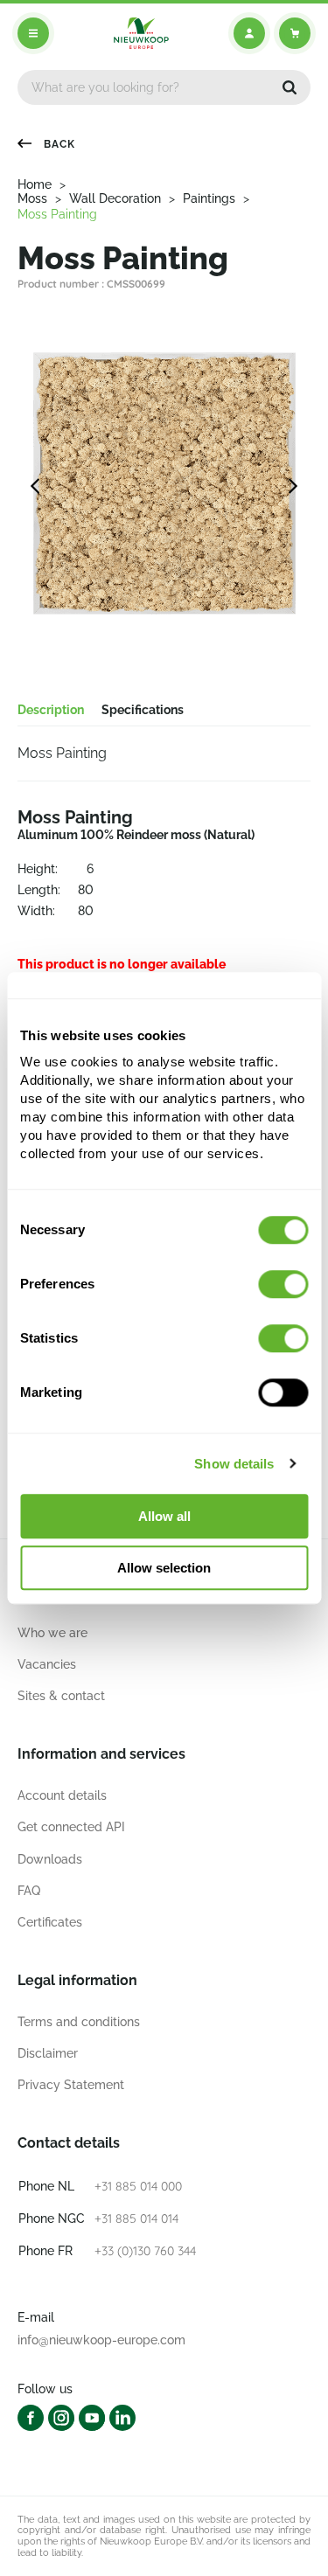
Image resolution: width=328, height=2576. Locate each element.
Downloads (50, 1859)
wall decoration (115, 198)
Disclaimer (48, 2053)
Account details (62, 1795)
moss (32, 198)
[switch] (283, 1284)
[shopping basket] (295, 33)
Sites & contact (61, 1696)
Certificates (50, 1922)
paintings (209, 198)
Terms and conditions (79, 2022)
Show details (234, 1464)
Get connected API (71, 1827)
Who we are (52, 1633)
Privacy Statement (71, 2085)
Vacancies (47, 1664)
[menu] (33, 33)
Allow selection (164, 1568)
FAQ (29, 1891)
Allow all (164, 1516)
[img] (141, 33)
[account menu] (249, 33)
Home (35, 184)
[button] (290, 87)
